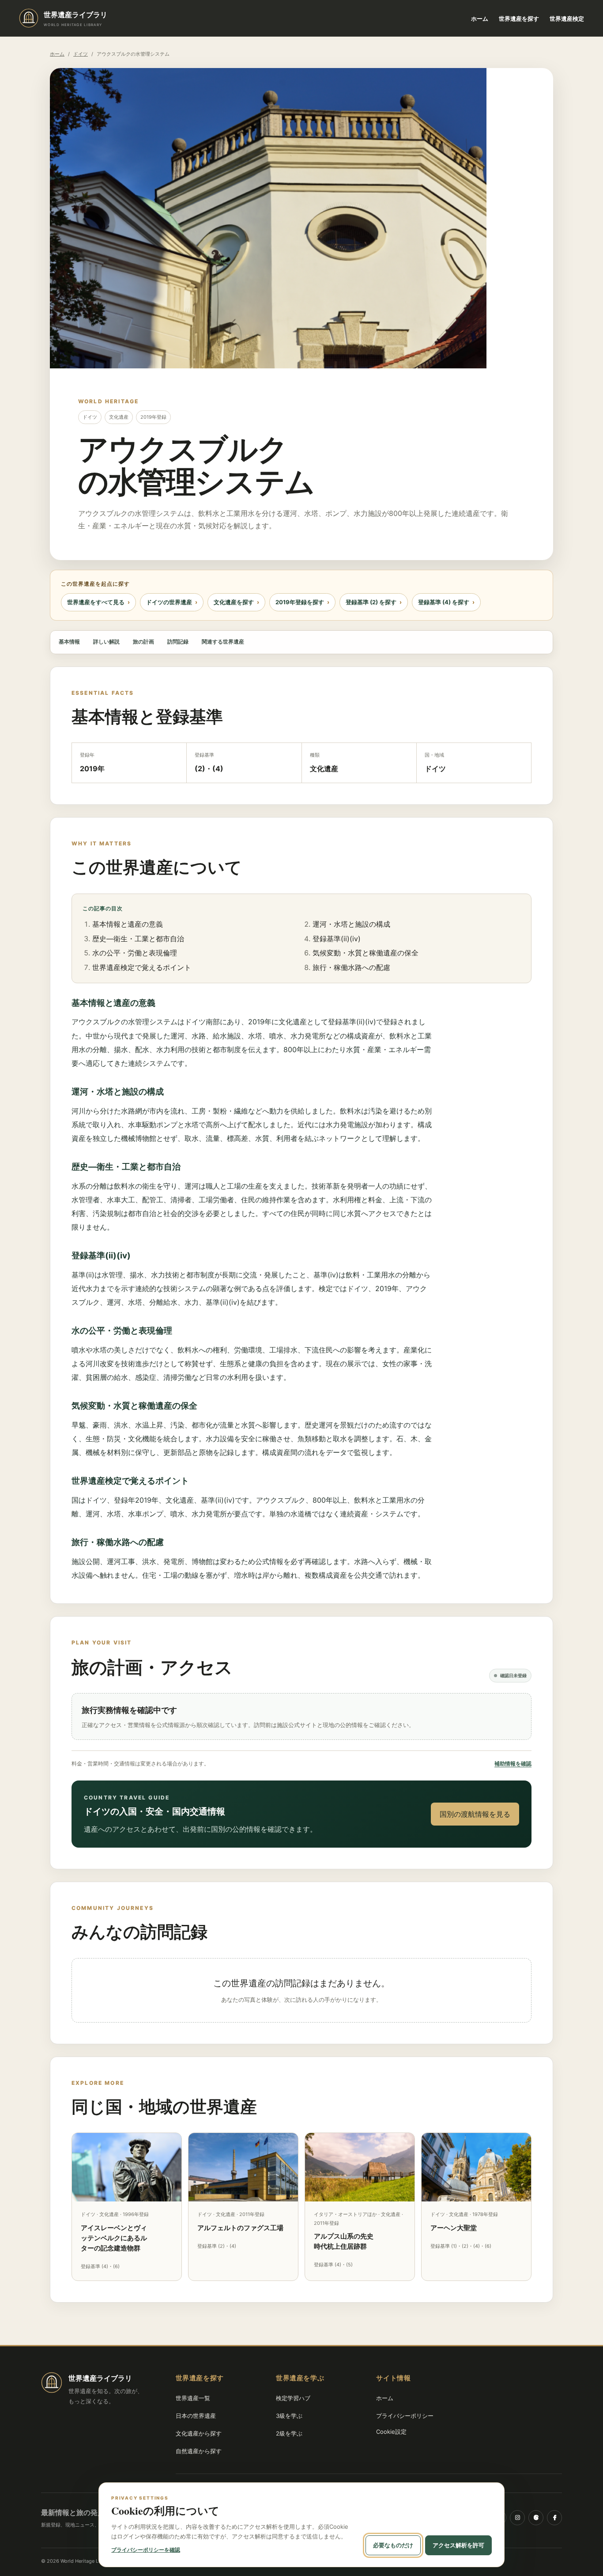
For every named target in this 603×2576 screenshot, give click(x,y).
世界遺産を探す (519, 19)
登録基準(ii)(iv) (337, 939)
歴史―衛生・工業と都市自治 (138, 939)
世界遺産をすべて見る (96, 602)
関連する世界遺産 (223, 642)
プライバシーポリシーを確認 (146, 2550)
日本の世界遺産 (196, 2416)
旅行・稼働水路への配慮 (351, 967)
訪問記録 (178, 642)
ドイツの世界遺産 (169, 602)
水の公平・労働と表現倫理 (135, 953)
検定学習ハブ (293, 2398)
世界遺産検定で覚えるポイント (142, 967)
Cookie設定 (391, 2432)
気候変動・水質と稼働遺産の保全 (366, 953)
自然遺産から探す (199, 2451)
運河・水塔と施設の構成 (351, 924)
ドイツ (81, 54)
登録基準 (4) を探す (444, 602)
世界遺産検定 (567, 19)
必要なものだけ (393, 2545)
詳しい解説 (106, 642)
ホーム (480, 19)
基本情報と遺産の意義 (128, 924)
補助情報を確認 (513, 1763)
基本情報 (69, 642)
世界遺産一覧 (193, 2398)
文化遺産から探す (199, 2433)
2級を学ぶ (289, 2433)
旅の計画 (143, 642)
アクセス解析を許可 (458, 2545)
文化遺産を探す (234, 602)
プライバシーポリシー (405, 2416)
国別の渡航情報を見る (475, 1814)
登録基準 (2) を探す (371, 602)
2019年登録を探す (300, 602)
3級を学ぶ (289, 2416)
